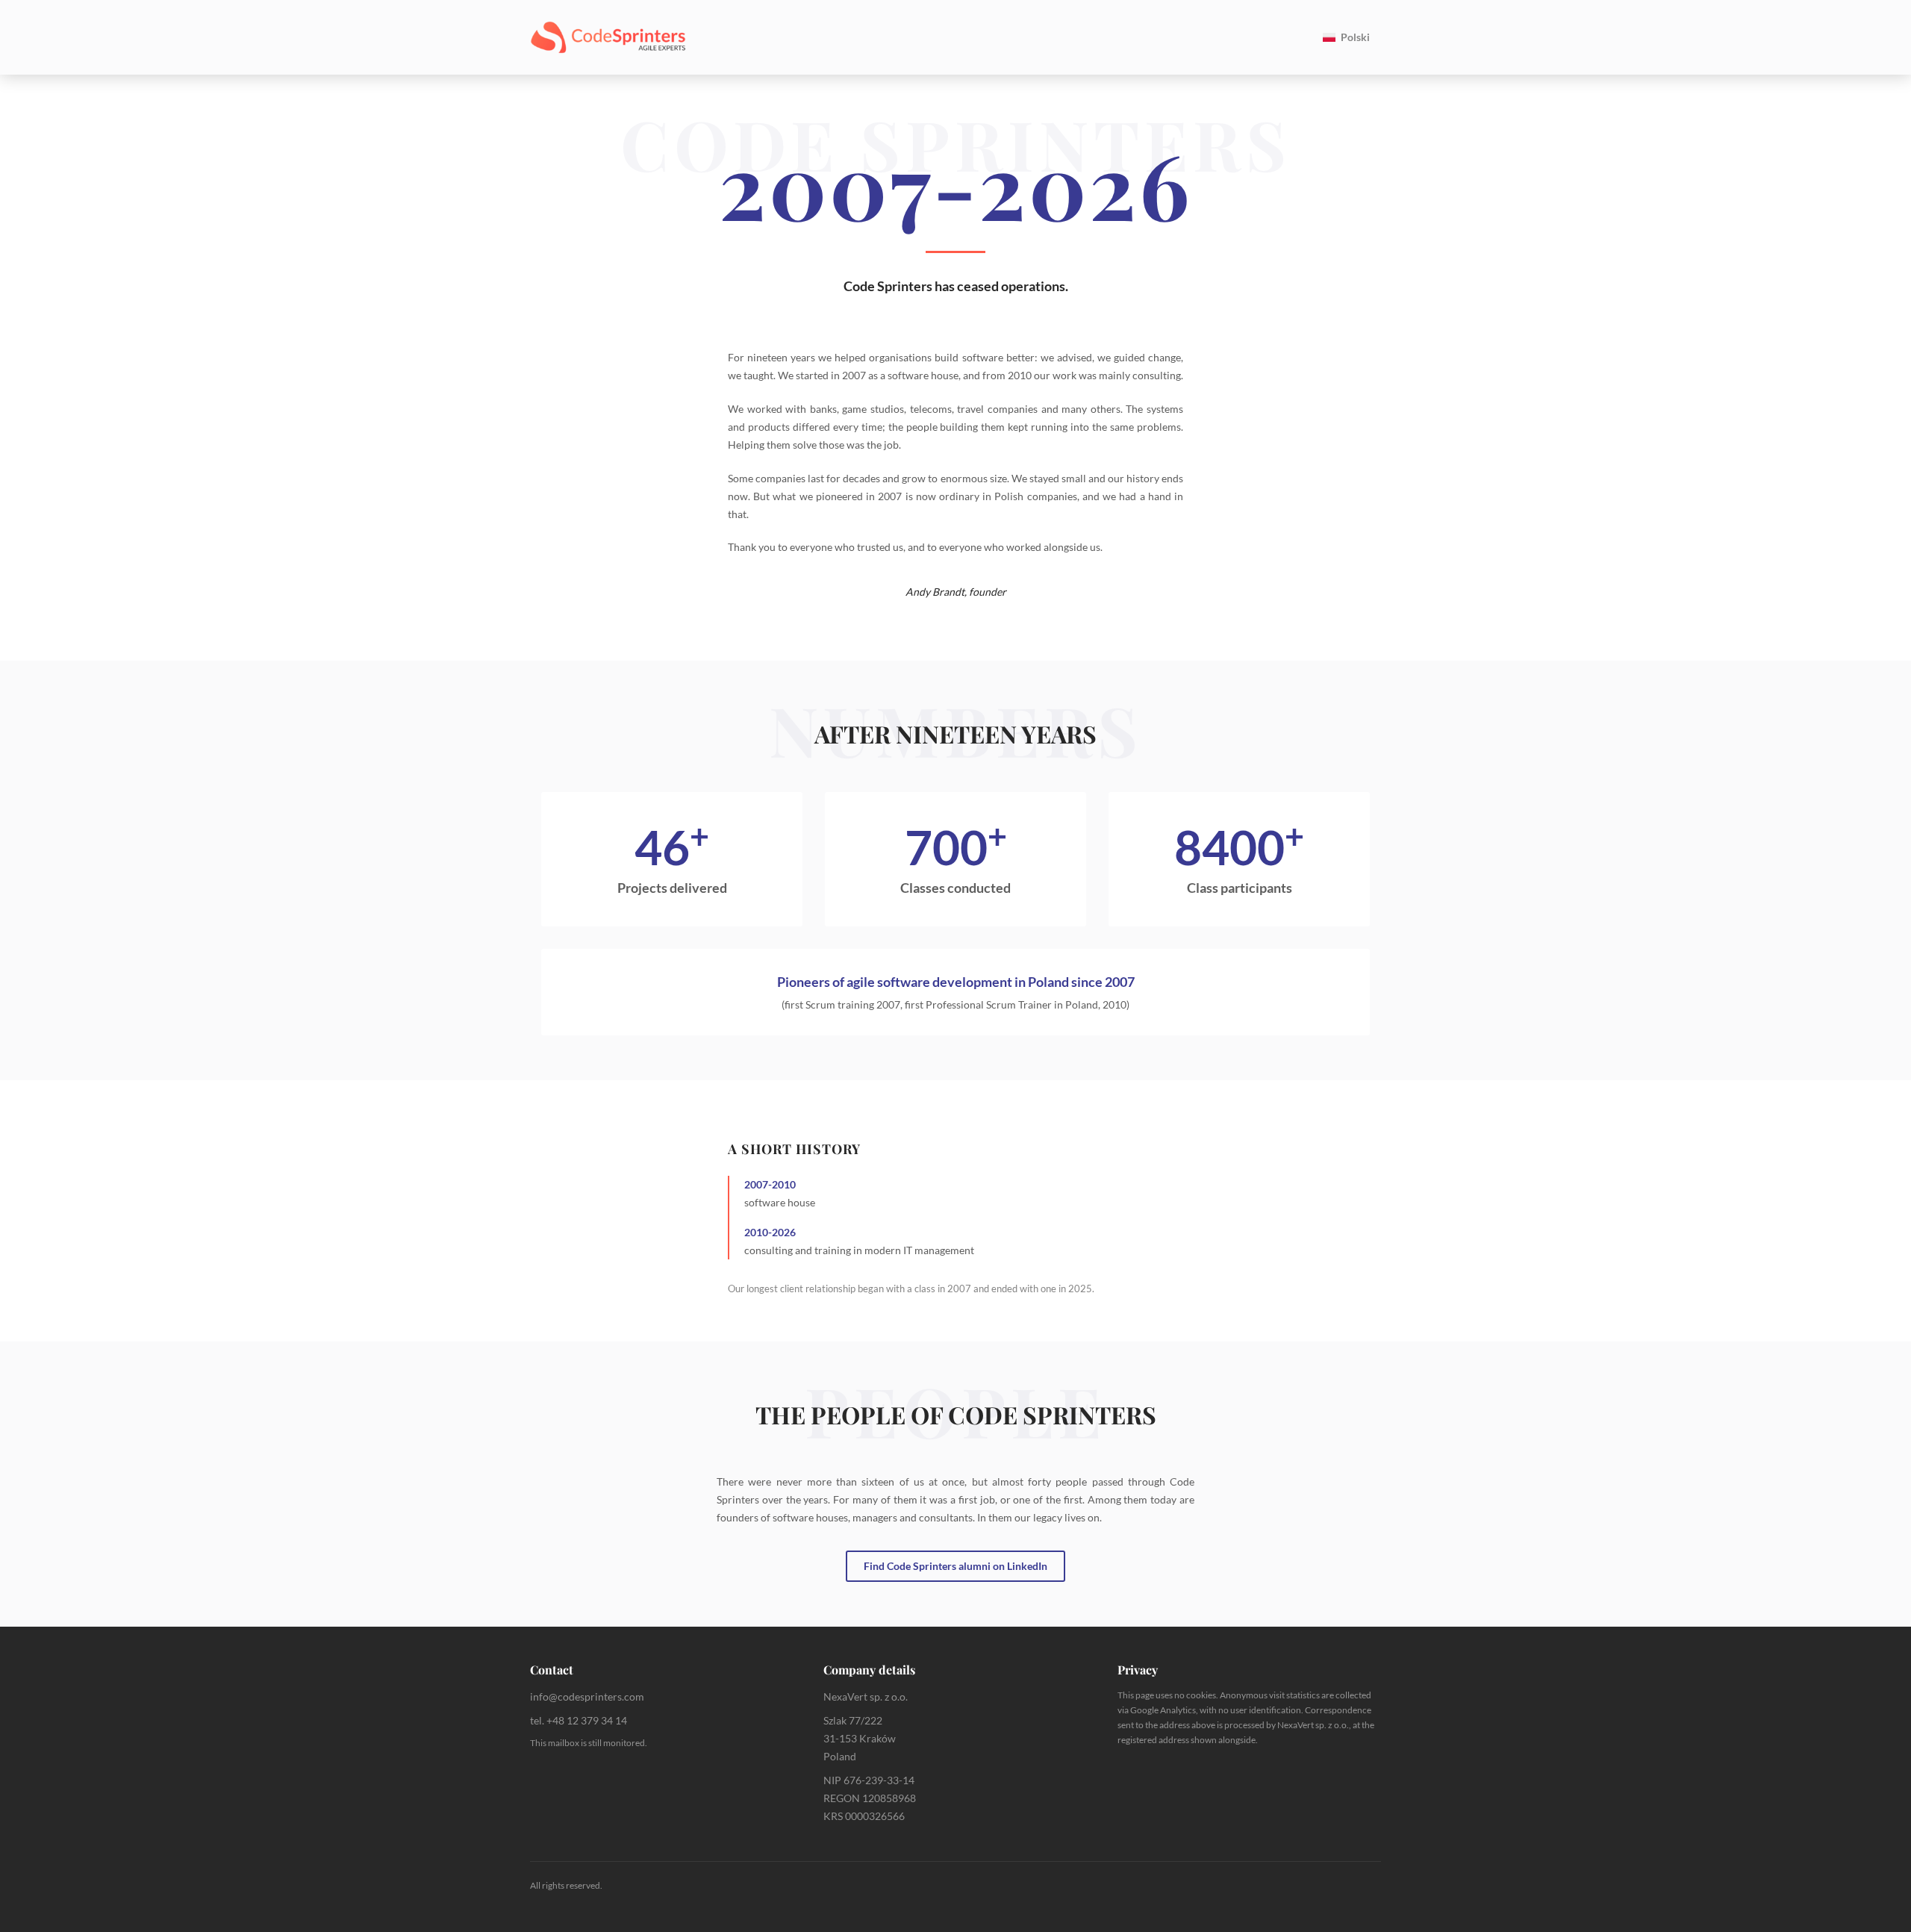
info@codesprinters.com (587, 1696)
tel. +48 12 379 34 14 (579, 1720)
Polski (1355, 37)
